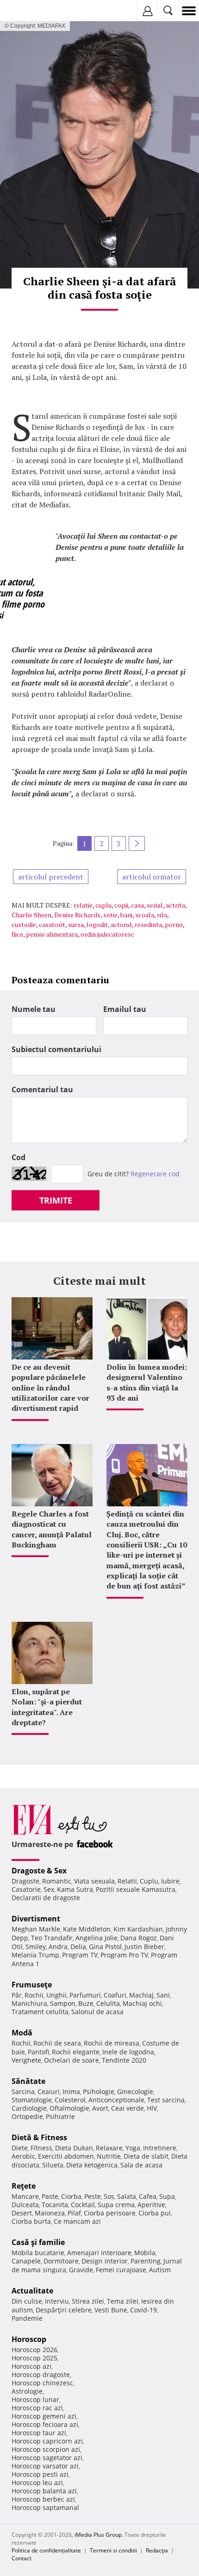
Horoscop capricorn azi (47, 2441)
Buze (86, 2003)
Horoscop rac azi (37, 2408)
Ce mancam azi (77, 2221)
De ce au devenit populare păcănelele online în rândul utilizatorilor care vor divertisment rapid (50, 1388)
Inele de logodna (128, 2052)
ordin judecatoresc (107, 934)
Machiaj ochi (142, 2003)
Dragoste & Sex (39, 1871)
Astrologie (27, 2391)
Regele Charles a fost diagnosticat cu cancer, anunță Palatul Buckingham (52, 1529)
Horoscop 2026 (34, 2350)
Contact (22, 2558)
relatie (83, 905)
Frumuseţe (32, 1985)
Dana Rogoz (139, 1938)
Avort (100, 2108)
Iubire (170, 1881)
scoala (145, 915)
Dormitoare (61, 2261)
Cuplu (149, 1881)
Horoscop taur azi (39, 2433)
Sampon (63, 2003)
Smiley (36, 1947)
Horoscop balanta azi (44, 2491)
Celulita (108, 2003)
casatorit (52, 924)
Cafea (148, 2196)
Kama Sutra (75, 1889)
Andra (58, 1947)
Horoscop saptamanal (45, 2507)
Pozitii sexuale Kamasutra (136, 1889)
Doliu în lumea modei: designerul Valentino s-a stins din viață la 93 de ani (147, 1382)
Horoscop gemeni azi (44, 2416)
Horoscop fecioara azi (45, 2424)
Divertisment (36, 1919)
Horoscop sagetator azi (47, 2458)
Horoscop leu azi (37, 2483)
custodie (24, 924)
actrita (175, 905)
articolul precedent (51, 877)
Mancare (25, 2196)
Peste (93, 2196)
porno (174, 924)
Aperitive (151, 2205)
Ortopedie (27, 2116)
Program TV (80, 1955)
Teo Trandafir (52, 1938)
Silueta (53, 2165)
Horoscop (29, 2339)
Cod (19, 1157)
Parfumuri (85, 1995)
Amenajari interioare (99, 2253)
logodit (97, 924)
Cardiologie (29, 2108)
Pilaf (74, 2213)
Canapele (26, 2261)
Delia (78, 1947)
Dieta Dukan (74, 2148)
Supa (167, 2196)
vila (162, 915)
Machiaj (141, 1995)
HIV (152, 2108)
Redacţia (157, 2550)
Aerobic (23, 2156)
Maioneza (50, 2213)
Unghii (56, 1995)
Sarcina (23, 2091)
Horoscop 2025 (34, 2358)
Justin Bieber (144, 1947)
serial (155, 905)
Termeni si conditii (113, 2550)
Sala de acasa (141, 2165)
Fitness (41, 2148)
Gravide (81, 2270)
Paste (50, 2196)
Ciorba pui (155, 2213)
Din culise (27, 2301)
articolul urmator (152, 877)
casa (137, 905)
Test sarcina (166, 2100)
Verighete (26, 2060)
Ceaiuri (49, 2091)
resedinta (148, 924)
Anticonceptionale (116, 2100)
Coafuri (115, 1995)
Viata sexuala (94, 1881)
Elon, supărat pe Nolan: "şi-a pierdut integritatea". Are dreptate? (47, 1707)
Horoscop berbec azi (43, 2499)
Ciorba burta (31, 2221)
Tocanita (55, 2205)
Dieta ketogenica (92, 2165)
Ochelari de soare (72, 2060)
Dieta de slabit (146, 2156)
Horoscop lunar (35, 2399)
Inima (71, 2091)
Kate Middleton (87, 1929)
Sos (109, 2196)
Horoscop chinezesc (42, 2383)
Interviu (57, 2301)
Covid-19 (143, 2310)
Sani (163, 1995)
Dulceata (25, 2205)
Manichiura (29, 2003)
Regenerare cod (155, 1174)
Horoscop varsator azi (45, 2466)
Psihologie (99, 2091)
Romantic (57, 1881)
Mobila (145, 2253)
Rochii (34, 1995)
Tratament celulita (40, 2012)
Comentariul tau (42, 1089)
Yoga (133, 2148)
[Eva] (29, 11)
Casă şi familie (38, 2242)
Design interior (105, 2261)
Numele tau (34, 1009)
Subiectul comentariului (56, 1049)
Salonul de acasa (97, 2012)
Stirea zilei (88, 2301)
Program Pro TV (124, 1955)
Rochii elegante (76, 2052)
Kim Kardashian (138, 1929)
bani (126, 915)
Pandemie (27, 2318)
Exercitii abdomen (66, 2156)
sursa (76, 924)
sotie (110, 915)
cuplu (103, 905)
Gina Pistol (105, 1947)
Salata (127, 2196)
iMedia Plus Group (98, 2535)
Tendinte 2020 (124, 2060)
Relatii (127, 1881)
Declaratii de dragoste (46, 1898)
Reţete (24, 2186)
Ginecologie (135, 2091)
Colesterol (70, 2100)
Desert (22, 2213)
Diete (20, 2148)
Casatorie (26, 1889)
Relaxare (109, 2148)
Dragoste (25, 1881)
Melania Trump (35, 1955)
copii (121, 905)
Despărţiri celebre (64, 2310)
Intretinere (160, 2148)
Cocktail (83, 2205)
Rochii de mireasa (112, 2043)
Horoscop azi (31, 2366)
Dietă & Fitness (39, 2137)
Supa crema (116, 2205)
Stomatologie (32, 2100)
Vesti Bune (111, 2310)
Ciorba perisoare (110, 2213)
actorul (121, 924)
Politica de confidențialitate (46, 2550)
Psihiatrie (60, 2116)
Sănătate (28, 2081)
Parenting (146, 2261)
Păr (17, 1995)
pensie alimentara (52, 934)
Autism (160, 2270)
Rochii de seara (57, 2043)
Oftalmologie (69, 2108)
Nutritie (109, 2156)
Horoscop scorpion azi (46, 2449)
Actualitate (32, 2291)
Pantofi (38, 2052)
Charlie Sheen (31, 915)
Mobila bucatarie (38, 2253)
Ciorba (71, 2196)
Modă (22, 2033)
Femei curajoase (121, 2270)
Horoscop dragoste (41, 2374)
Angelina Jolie (96, 1938)
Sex (49, 1889)
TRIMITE (56, 1200)
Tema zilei (123, 2301)
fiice (17, 934)
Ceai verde (127, 2108)
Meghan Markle (36, 1929)
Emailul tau (125, 1009)
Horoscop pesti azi (40, 2474)
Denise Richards (77, 915)
